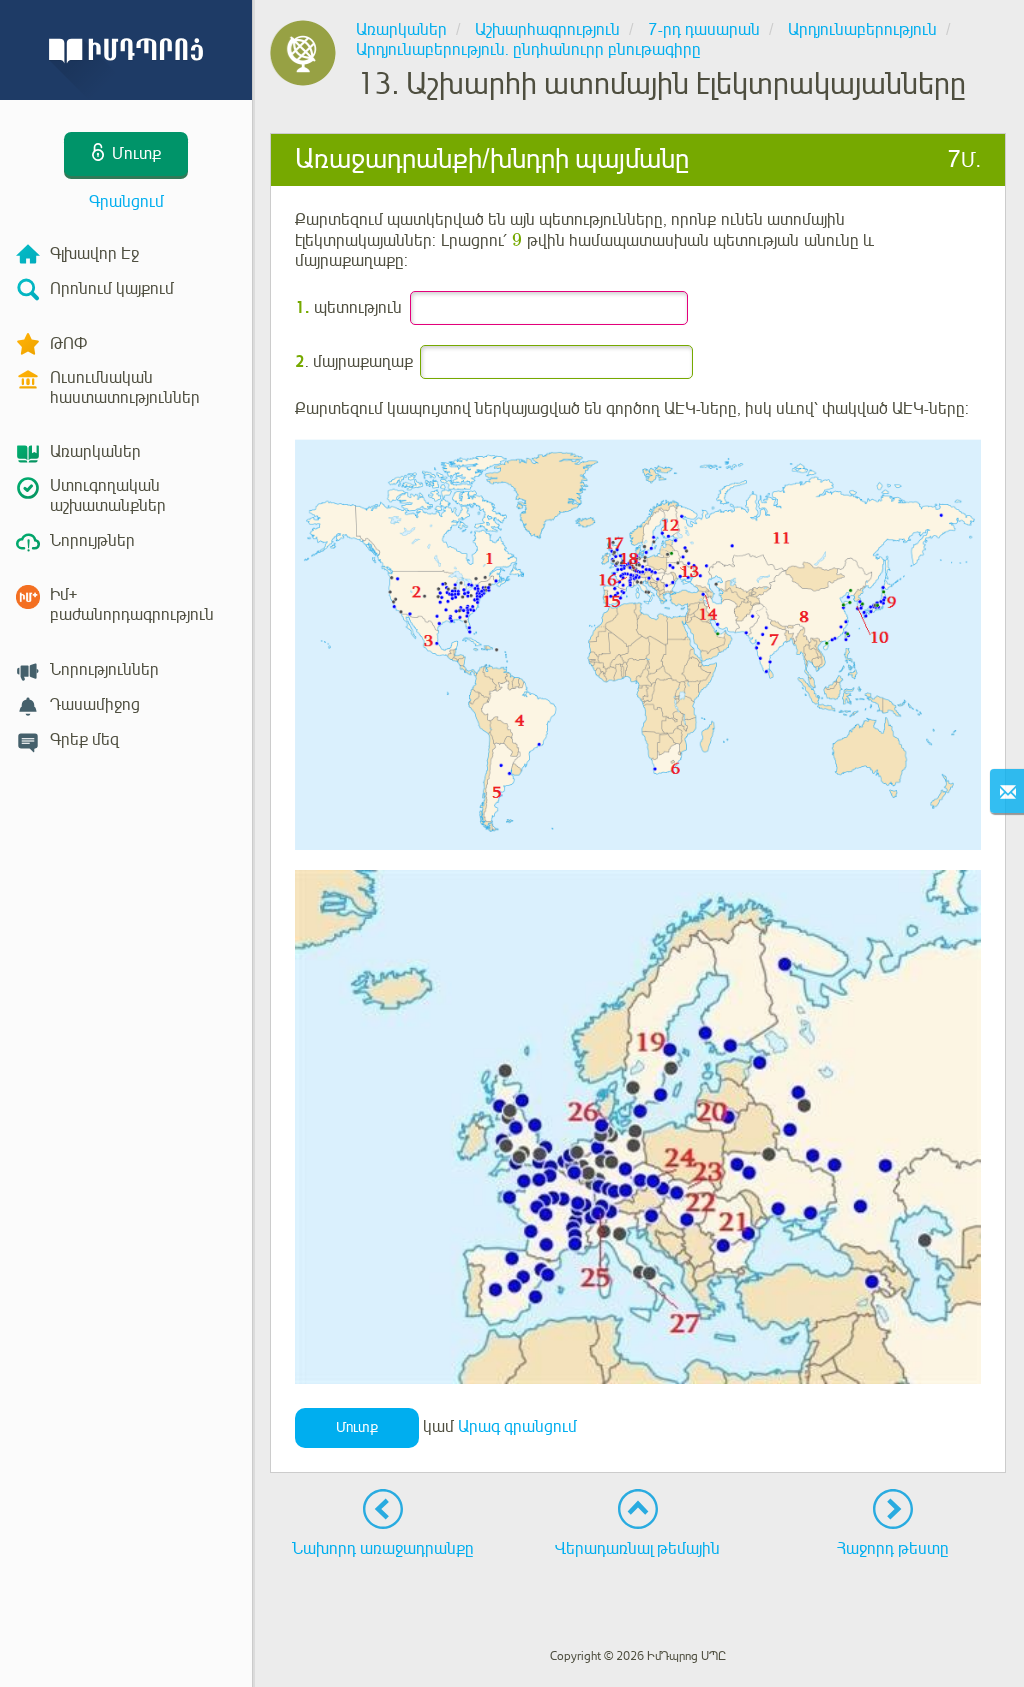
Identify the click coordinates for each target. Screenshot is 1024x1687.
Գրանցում (126, 202)
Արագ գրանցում (517, 1427)
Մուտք (357, 1427)
